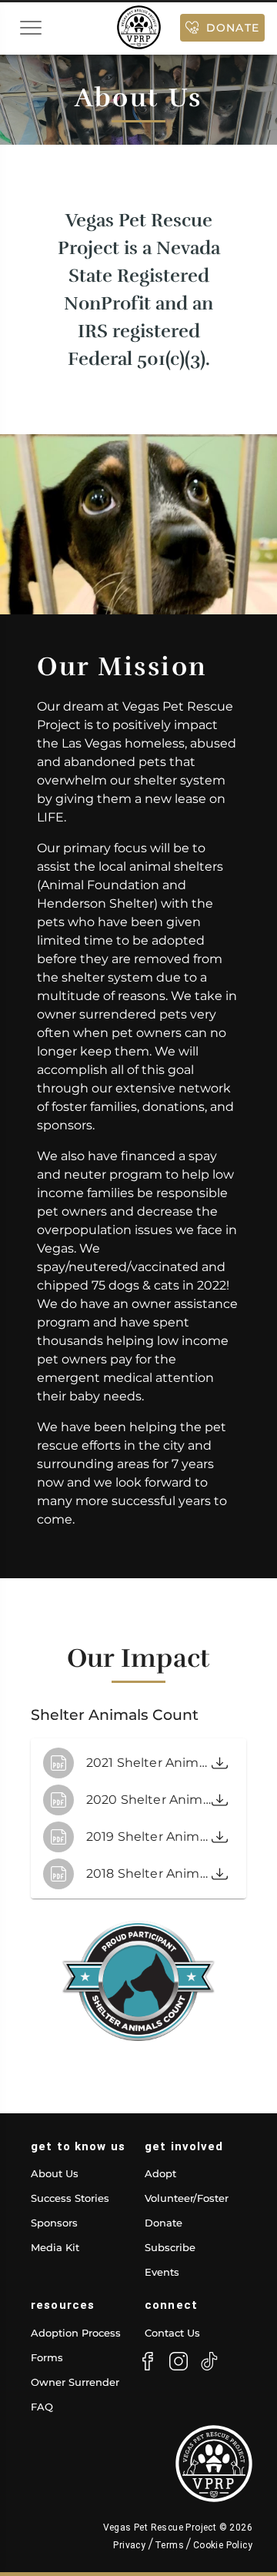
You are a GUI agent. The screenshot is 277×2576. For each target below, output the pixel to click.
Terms (170, 2545)
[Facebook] (148, 2361)
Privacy (130, 2545)
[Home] (139, 27)
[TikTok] (209, 2361)
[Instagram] (179, 2361)
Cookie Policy (221, 2545)
